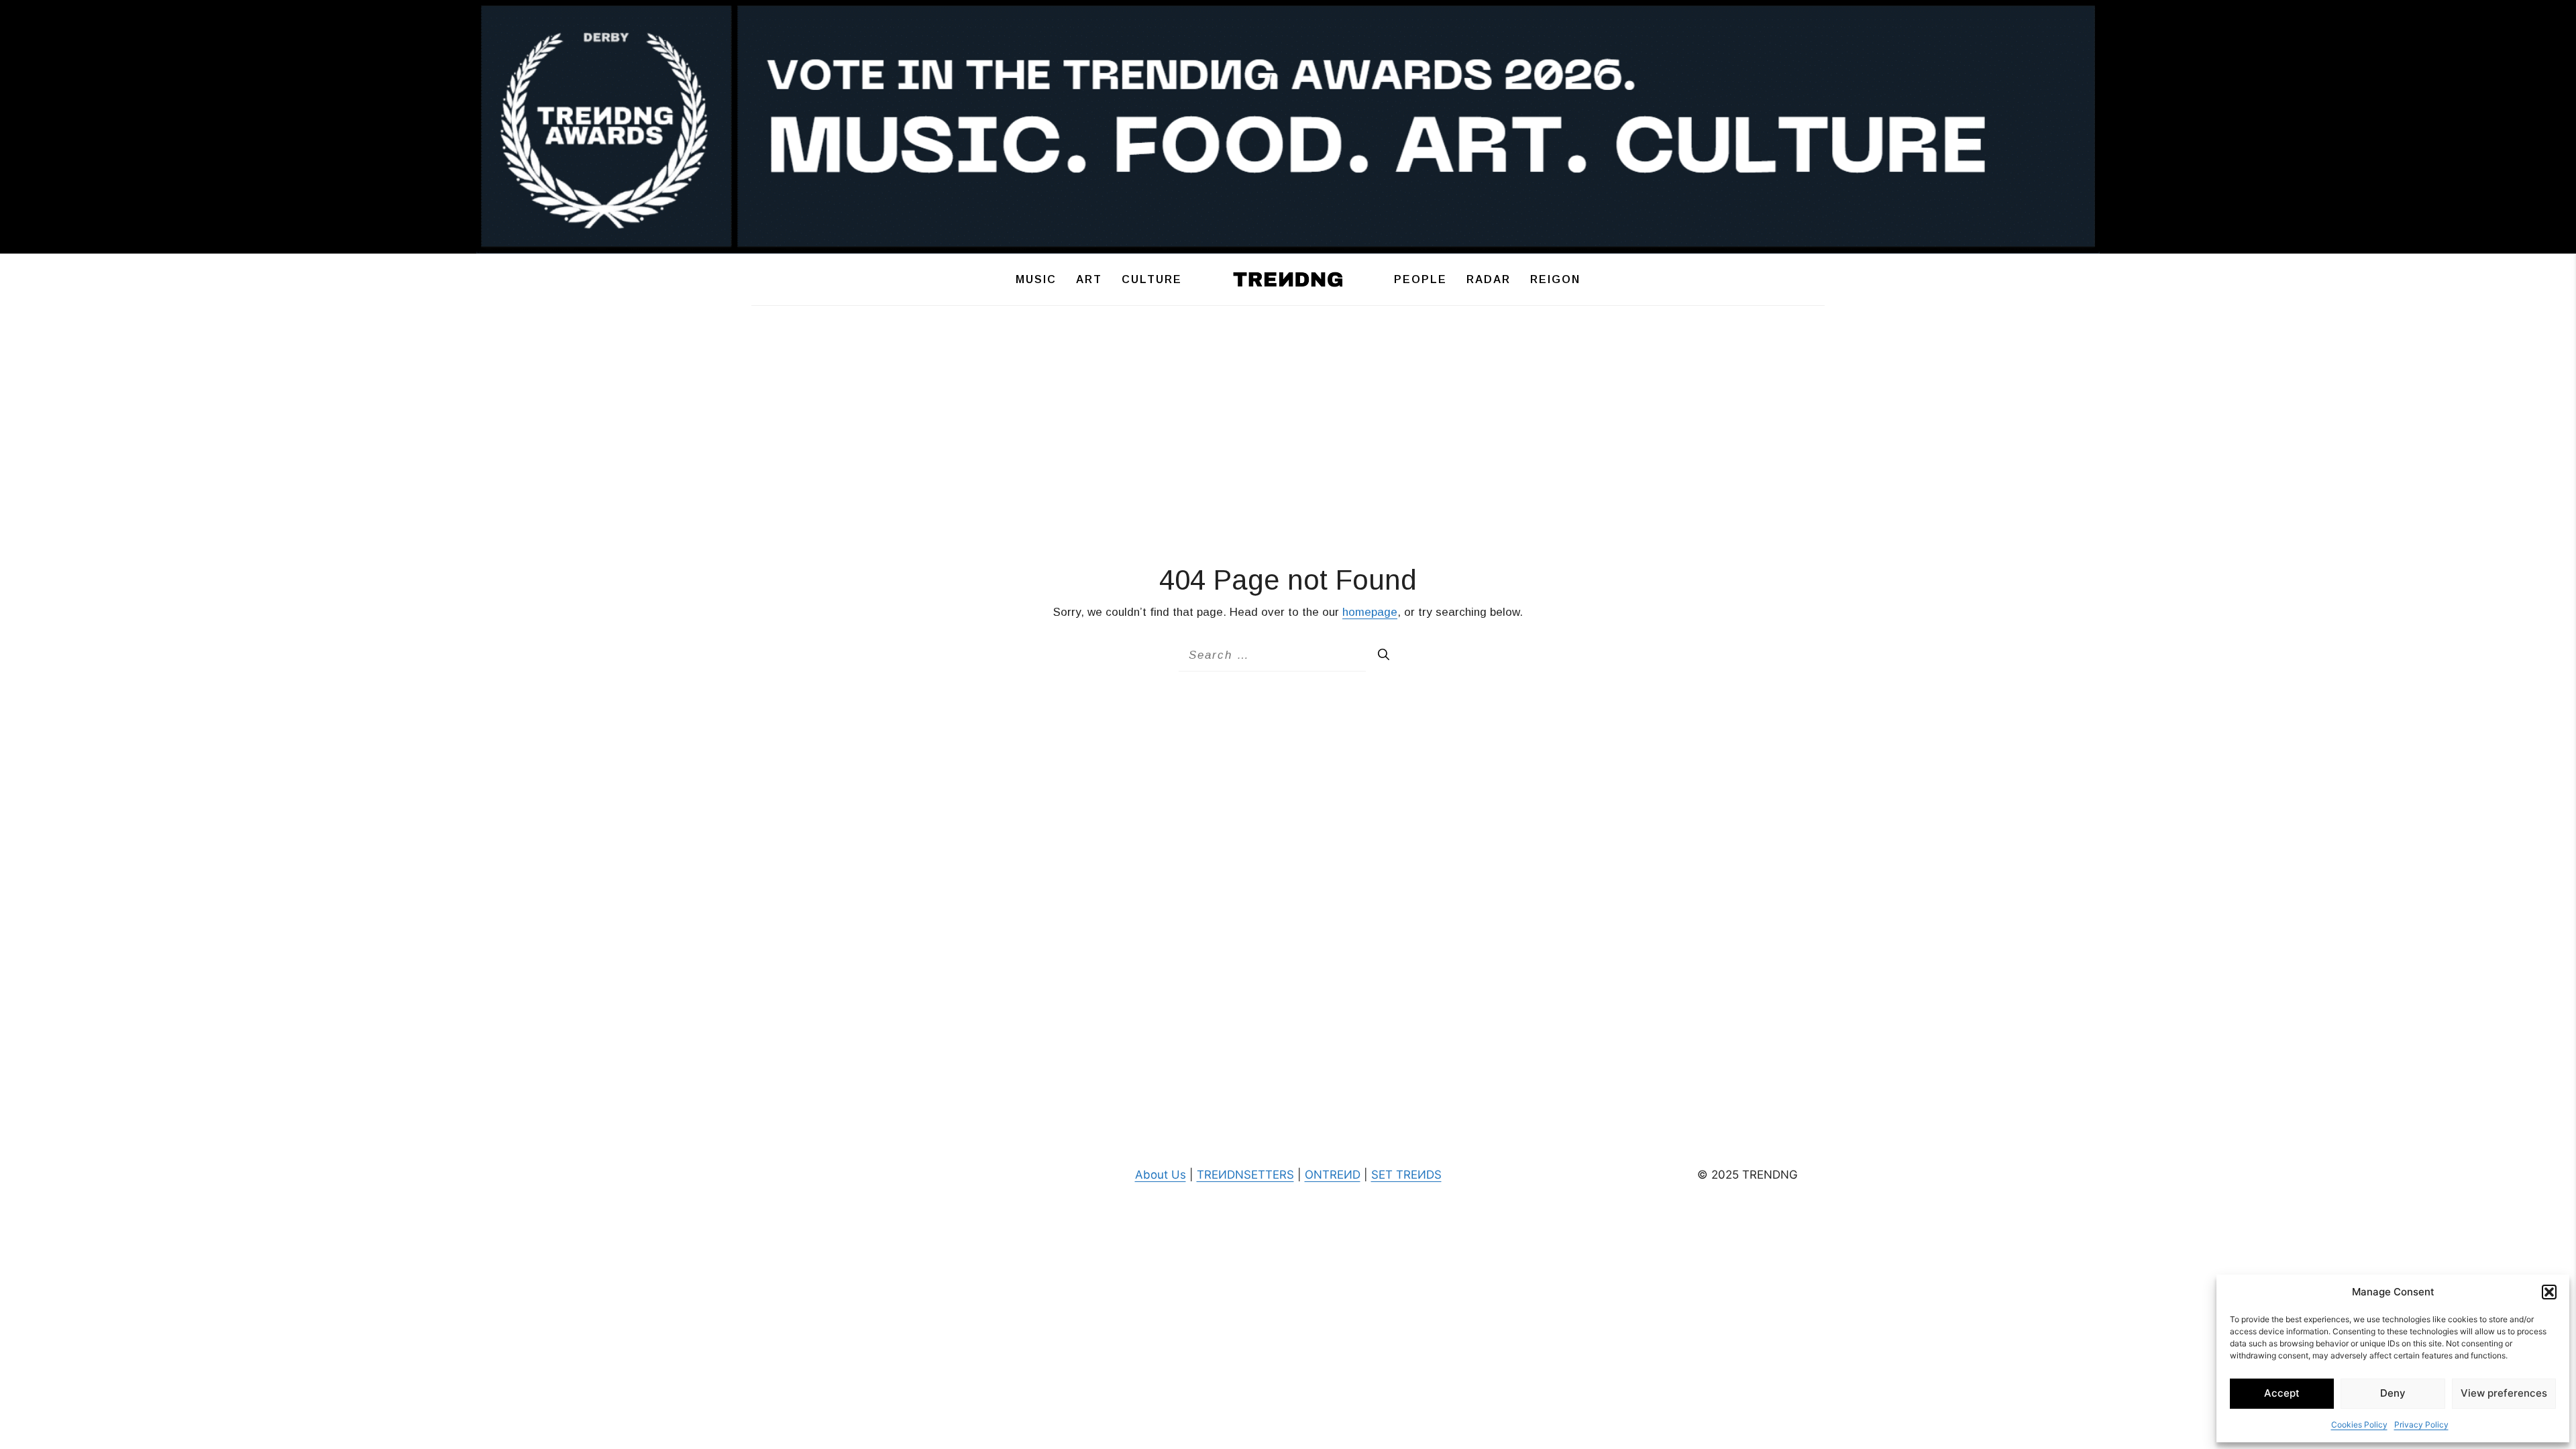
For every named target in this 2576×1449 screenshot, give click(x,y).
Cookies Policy (2359, 1425)
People (1420, 279)
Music (1036, 279)
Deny (2393, 1393)
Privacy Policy (2421, 1425)
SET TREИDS (1406, 1175)
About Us (1161, 1175)
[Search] (1384, 655)
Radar (1489, 279)
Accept (2282, 1393)
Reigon (1555, 279)
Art (1089, 279)
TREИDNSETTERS (1245, 1175)
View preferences (2504, 1393)
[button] (2549, 1292)
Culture (1152, 279)
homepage (1370, 612)
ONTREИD (1333, 1175)
